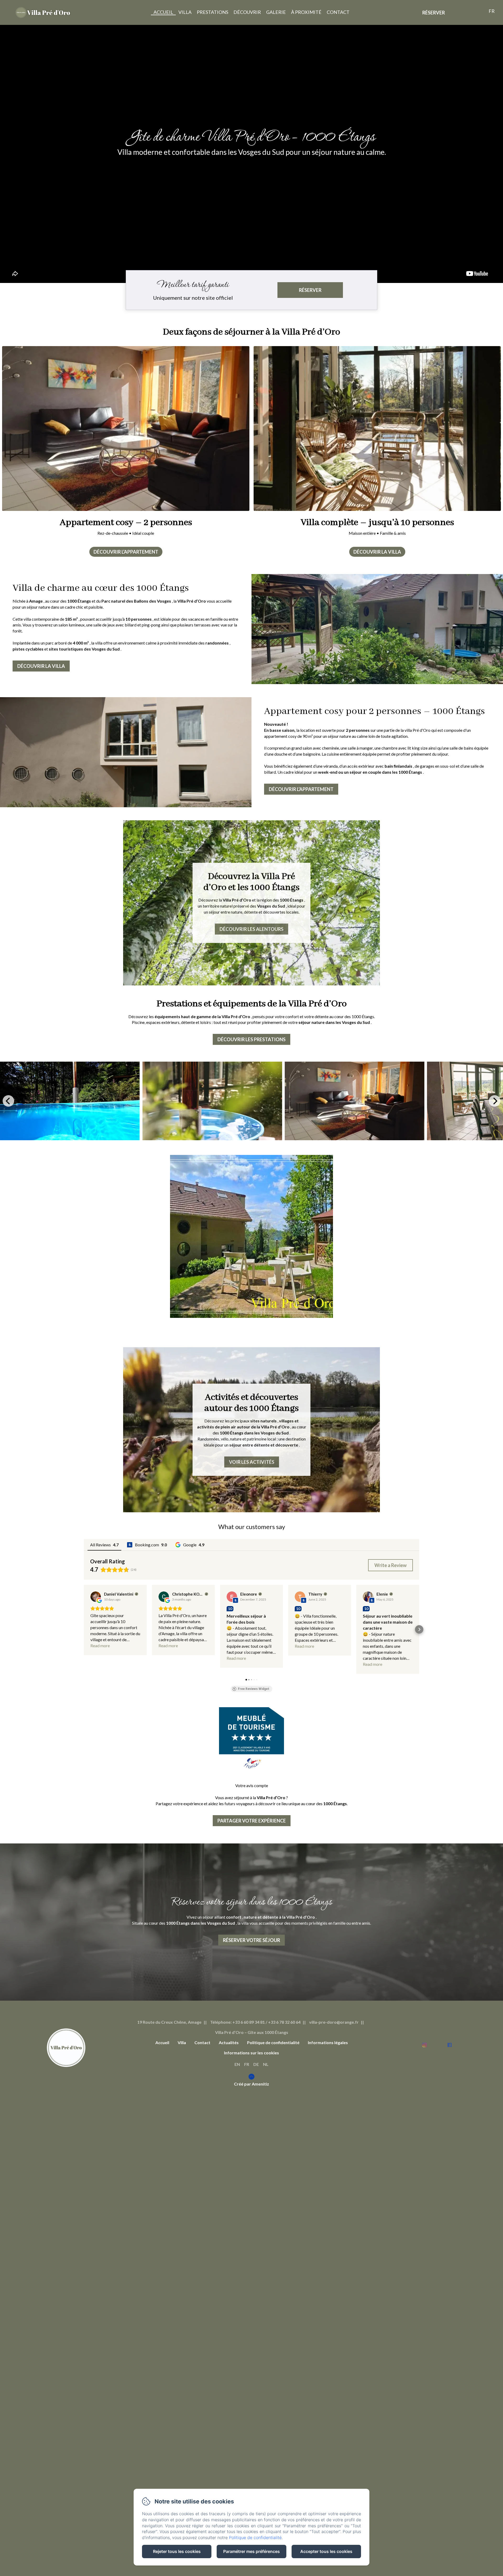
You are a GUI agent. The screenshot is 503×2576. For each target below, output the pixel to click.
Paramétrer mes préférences (251, 2551)
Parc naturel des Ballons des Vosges (136, 601)
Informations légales (328, 2042)
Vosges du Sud (271, 906)
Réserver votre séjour (251, 1940)
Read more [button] (100, 1646)
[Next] (495, 1101)
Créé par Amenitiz (251, 2084)
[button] (84, 1629)
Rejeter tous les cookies (177, 2551)
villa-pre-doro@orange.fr (334, 2022)
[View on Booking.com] (232, 1597)
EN (237, 2064)
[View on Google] (96, 1597)
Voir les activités (252, 1462)
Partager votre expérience (252, 1821)
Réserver (434, 13)
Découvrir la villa (377, 552)
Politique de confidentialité (273, 2042)
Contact (338, 12)
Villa (185, 12)
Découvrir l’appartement (126, 552)
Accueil (163, 12)
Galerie (276, 12)
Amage (36, 601)
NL (266, 2064)
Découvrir (247, 12)
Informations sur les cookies (251, 2053)
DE (256, 2064)
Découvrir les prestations (251, 1039)
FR (247, 2064)
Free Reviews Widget (254, 1689)
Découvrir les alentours (251, 929)
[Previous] (8, 1101)
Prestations (212, 12)
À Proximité (306, 12)
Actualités (229, 2042)
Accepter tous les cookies (326, 2551)
